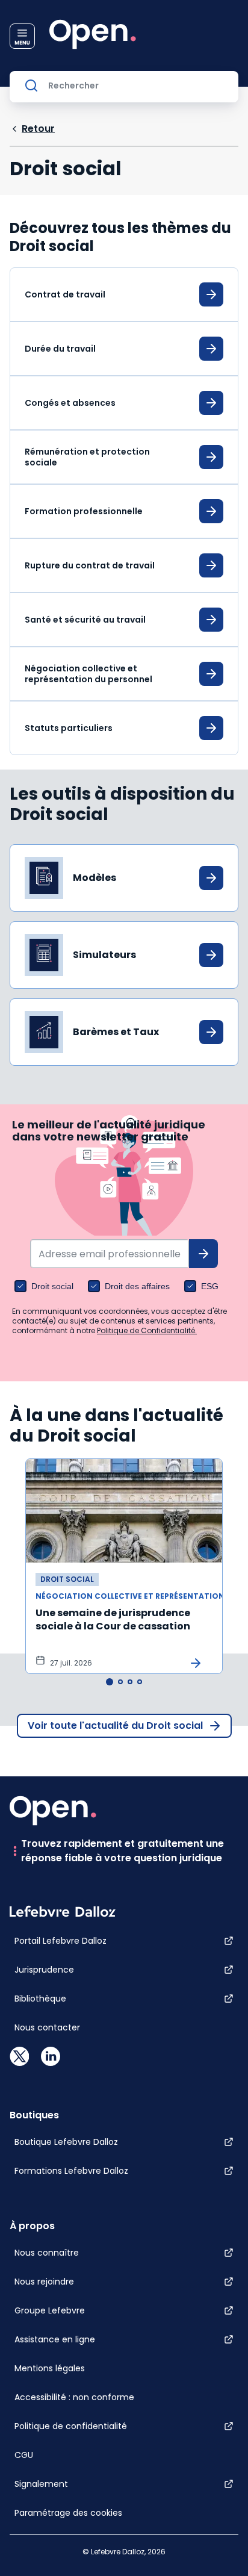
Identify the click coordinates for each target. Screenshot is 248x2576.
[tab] (110, 1682)
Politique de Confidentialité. (147, 1330)
